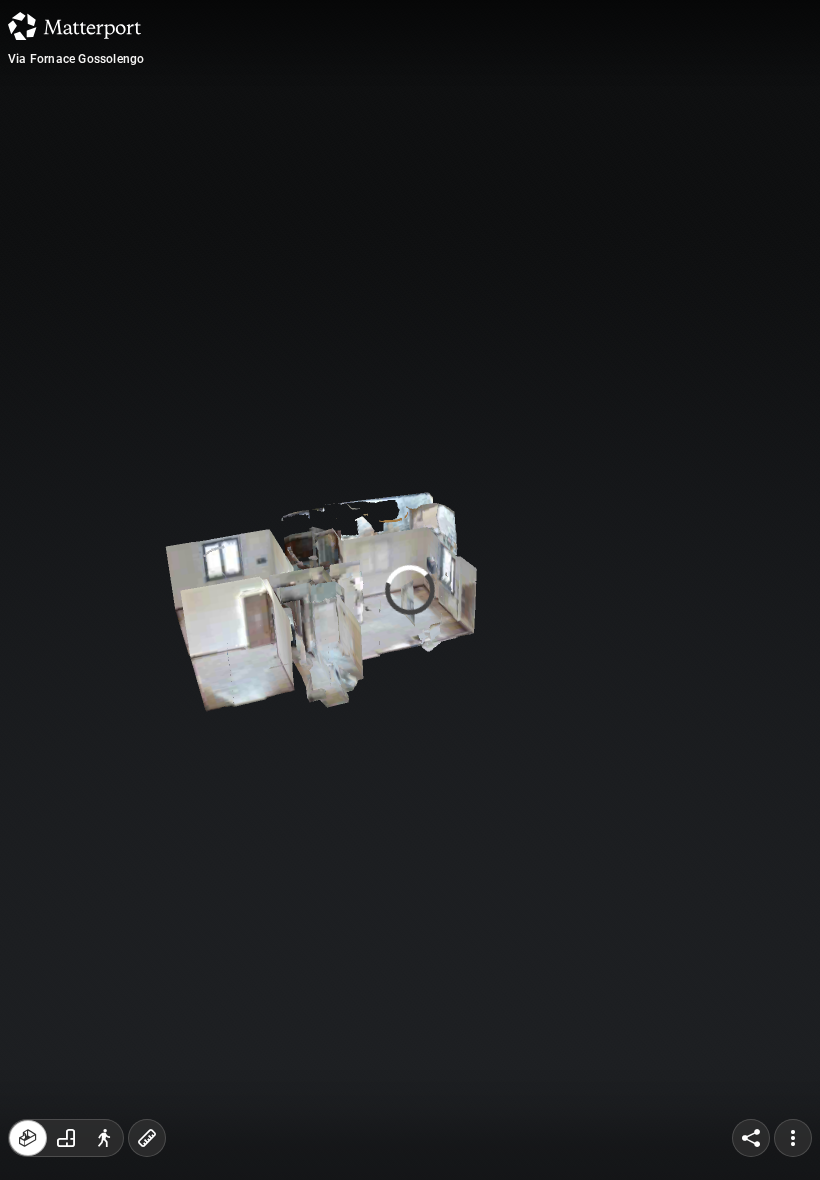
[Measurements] (147, 1138)
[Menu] (793, 1138)
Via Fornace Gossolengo (76, 59)
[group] (66, 1138)
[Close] (584, 170)
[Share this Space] (751, 1138)
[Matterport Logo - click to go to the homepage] (74, 26)
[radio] (28, 1138)
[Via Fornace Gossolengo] (410, 590)
